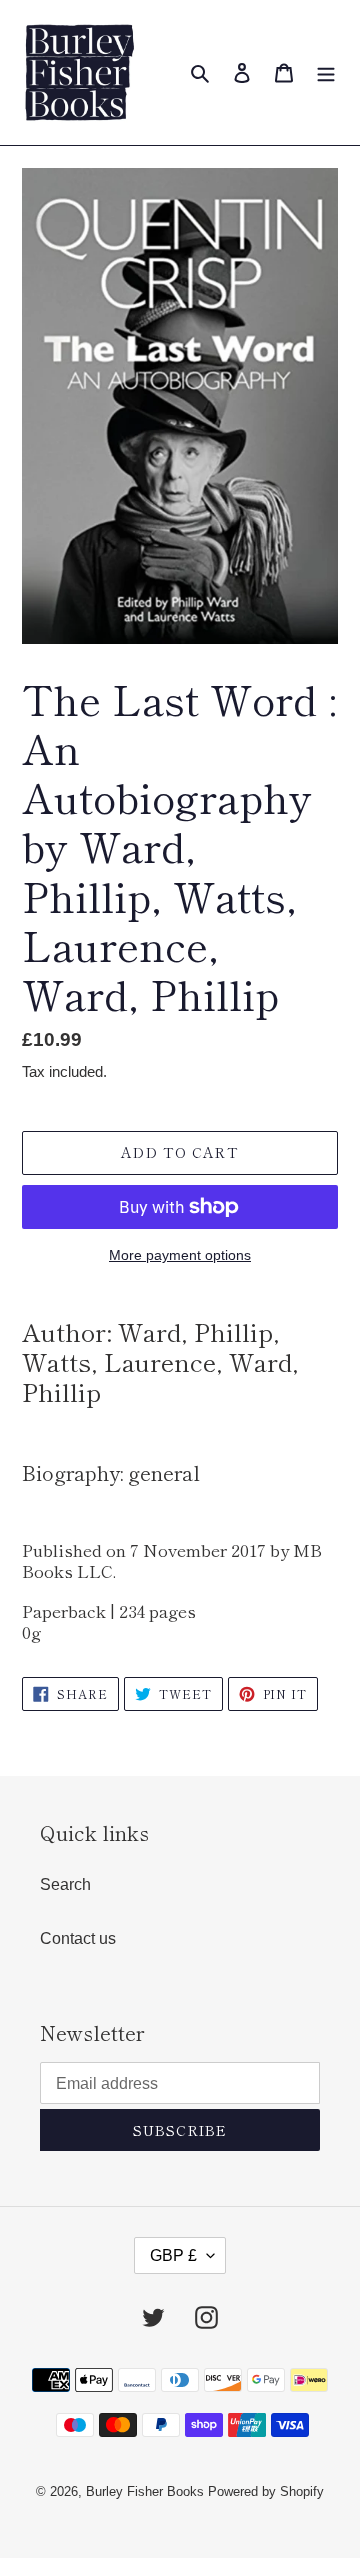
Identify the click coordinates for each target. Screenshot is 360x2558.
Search (65, 1884)
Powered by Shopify (266, 2491)
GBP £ (173, 2255)
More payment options (180, 1255)
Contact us (78, 1938)
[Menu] (326, 73)
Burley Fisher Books (147, 2491)
